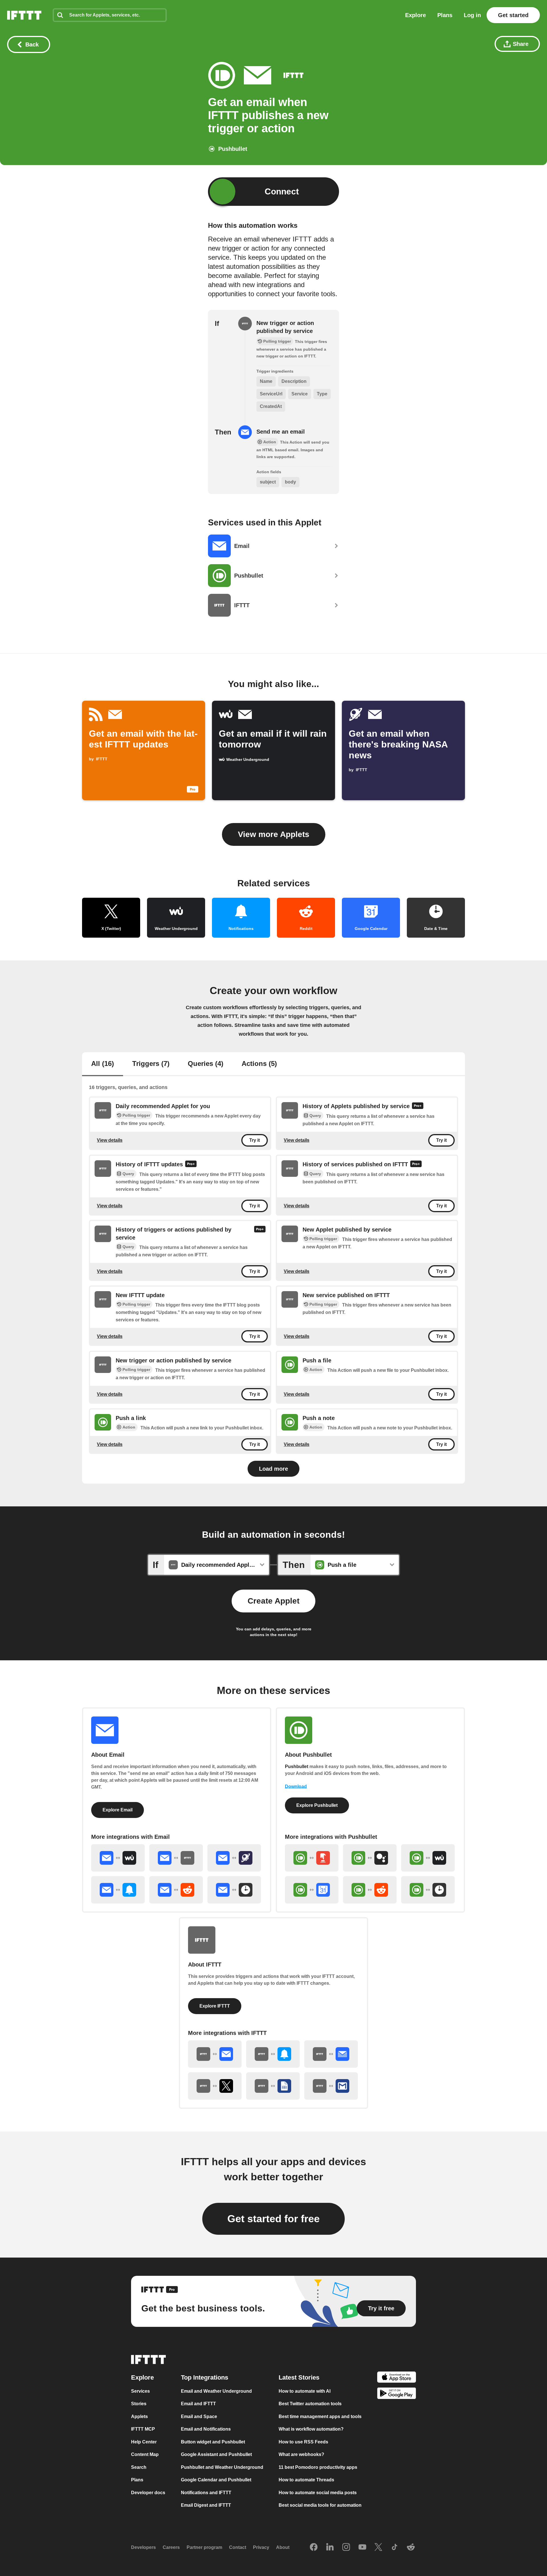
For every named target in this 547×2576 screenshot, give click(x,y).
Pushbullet (297, 1767)
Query (315, 1116)
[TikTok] (395, 2547)
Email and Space (199, 2416)
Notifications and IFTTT (206, 2493)
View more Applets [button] (274, 834)
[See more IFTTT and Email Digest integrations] (331, 2054)
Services (140, 2391)
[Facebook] (314, 2547)
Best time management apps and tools (320, 2416)
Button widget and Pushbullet (213, 2442)
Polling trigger (136, 1115)
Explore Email (118, 1810)
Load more (273, 1469)
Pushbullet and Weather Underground (222, 2467)
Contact (238, 2547)
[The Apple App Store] (397, 2378)
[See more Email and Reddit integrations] (176, 1890)
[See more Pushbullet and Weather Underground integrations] (428, 1858)
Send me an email (281, 432)
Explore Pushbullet (317, 1805)
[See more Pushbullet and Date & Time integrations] (428, 1890)
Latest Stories (299, 2377)
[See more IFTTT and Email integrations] (215, 2054)
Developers (143, 2547)
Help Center (144, 2442)
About (283, 2547)
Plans (445, 15)
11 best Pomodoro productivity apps (318, 2467)
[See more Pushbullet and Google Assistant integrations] (370, 1858)
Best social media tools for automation (320, 2505)
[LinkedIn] (330, 2547)
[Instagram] (346, 2547)
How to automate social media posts (318, 2493)
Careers (171, 2547)
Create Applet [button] (273, 1601)
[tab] (103, 1064)
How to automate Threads (306, 2480)
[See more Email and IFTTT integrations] (176, 1858)
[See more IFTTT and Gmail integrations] (331, 2086)
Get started (513, 15)
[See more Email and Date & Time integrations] (234, 1890)
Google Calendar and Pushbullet (216, 2480)
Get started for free (273, 2219)
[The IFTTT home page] (24, 15)
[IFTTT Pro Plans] (418, 1106)
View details (110, 1140)
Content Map (145, 2454)
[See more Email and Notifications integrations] (118, 1890)
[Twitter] (378, 2547)
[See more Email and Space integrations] (234, 1858)
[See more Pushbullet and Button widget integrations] (312, 1858)
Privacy (261, 2547)
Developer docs (148, 2493)
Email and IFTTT (198, 2404)
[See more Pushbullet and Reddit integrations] (370, 1890)
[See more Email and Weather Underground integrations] (118, 1858)
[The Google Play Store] (397, 2395)
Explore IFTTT (215, 2006)
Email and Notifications (206, 2429)
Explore (416, 15)
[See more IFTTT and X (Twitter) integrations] (215, 2086)
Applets (139, 2416)
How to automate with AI (305, 2391)
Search (139, 2467)
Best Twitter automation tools (310, 2404)
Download (296, 1786)
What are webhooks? (301, 2454)
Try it (255, 1140)
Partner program (204, 2547)
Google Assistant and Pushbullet (216, 2454)
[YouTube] (362, 2547)
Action (316, 1370)
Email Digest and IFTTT (206, 2505)
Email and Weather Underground (216, 2391)
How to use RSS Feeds (303, 2442)
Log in (472, 15)
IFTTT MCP (143, 2429)
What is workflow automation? (311, 2429)
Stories (139, 2404)
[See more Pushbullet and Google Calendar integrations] (312, 1890)
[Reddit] (411, 2547)
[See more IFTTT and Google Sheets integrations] (273, 2086)
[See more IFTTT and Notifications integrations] (273, 2054)
